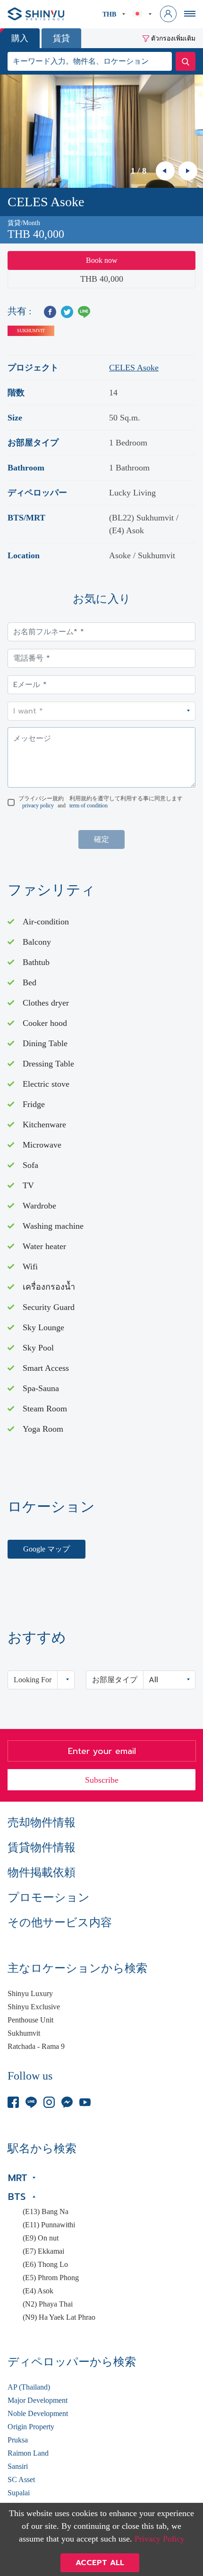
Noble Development (38, 2414)
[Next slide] (188, 171)
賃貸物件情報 (42, 1847)
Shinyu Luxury (30, 1994)
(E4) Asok (38, 2291)
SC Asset (21, 2480)
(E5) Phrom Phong (51, 2278)
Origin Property (31, 2427)
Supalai (19, 2493)
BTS (17, 2197)
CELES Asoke (134, 368)
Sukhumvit (24, 2033)
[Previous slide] (165, 171)
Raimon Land (28, 2453)
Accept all (100, 2563)
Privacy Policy (160, 2539)
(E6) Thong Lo (45, 2265)
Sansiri (18, 2467)
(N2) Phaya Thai (48, 2304)
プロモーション (49, 1897)
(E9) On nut (41, 2238)
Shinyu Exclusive (34, 2007)
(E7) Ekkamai (43, 2251)
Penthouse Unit (30, 2020)
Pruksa (18, 2440)
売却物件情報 (42, 1822)
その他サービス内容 (60, 1922)
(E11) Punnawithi (49, 2225)
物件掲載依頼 (42, 1872)
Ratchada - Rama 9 (36, 2047)
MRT (18, 2178)
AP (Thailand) (29, 2387)
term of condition (89, 806)
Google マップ (47, 1549)
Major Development (38, 2400)
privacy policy (38, 806)
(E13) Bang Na (46, 2212)
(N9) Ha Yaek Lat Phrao (59, 2317)
